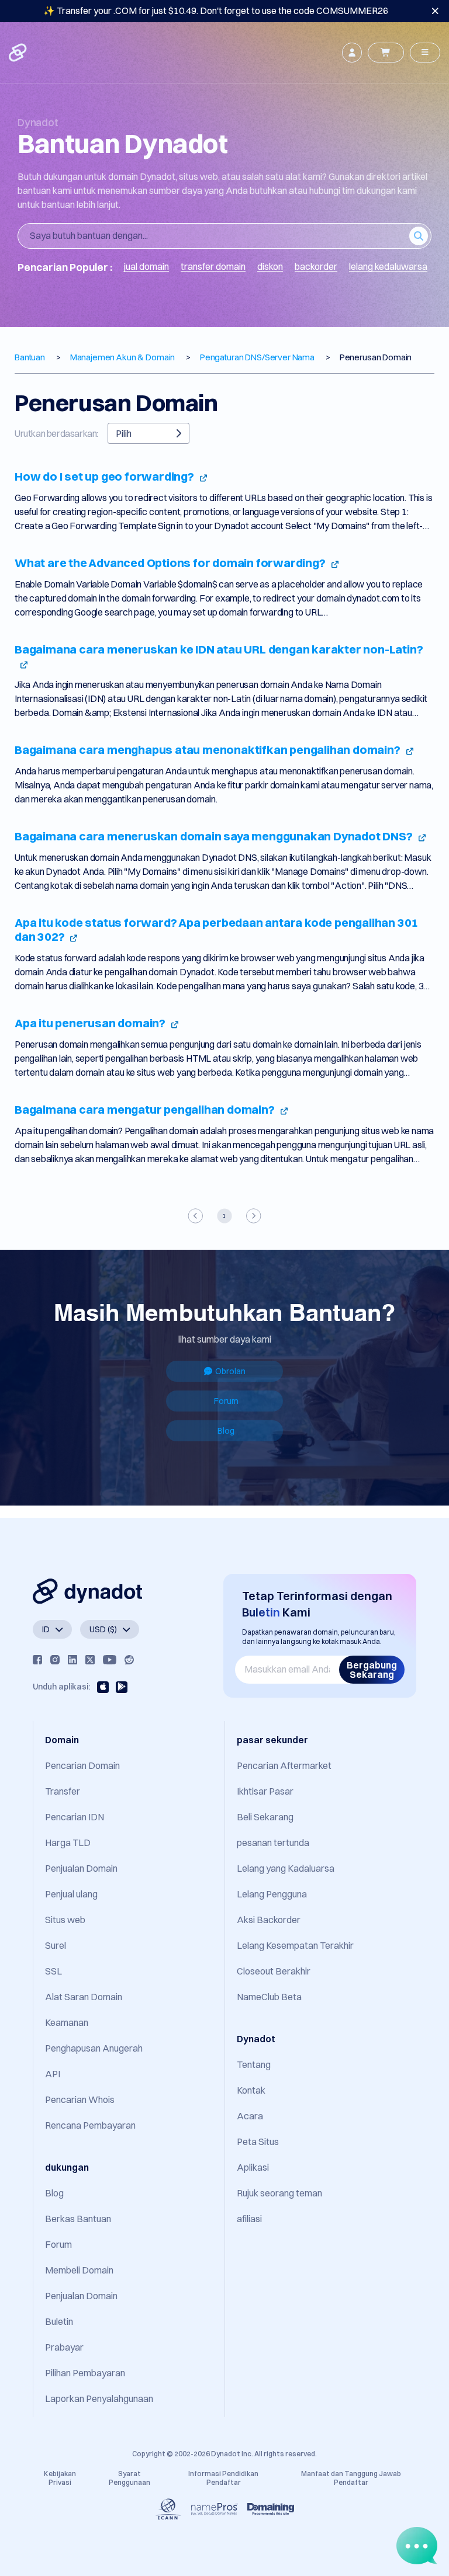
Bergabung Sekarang (372, 1670)
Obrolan (230, 1371)
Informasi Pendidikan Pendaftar (223, 2478)
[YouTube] (110, 1660)
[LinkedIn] (72, 1660)
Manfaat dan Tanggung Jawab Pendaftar (351, 2478)
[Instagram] (55, 1660)
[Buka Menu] (425, 53)
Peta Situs (258, 2142)
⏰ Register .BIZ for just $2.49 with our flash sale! (215, 11)
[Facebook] (37, 1660)
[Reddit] (129, 1660)
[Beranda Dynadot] (19, 53)
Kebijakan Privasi (60, 2478)
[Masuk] (352, 53)
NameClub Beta (269, 1997)
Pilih (124, 433)
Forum (226, 1401)
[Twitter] (90, 1660)
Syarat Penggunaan (129, 2478)
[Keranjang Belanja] (386, 53)
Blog (226, 1431)
